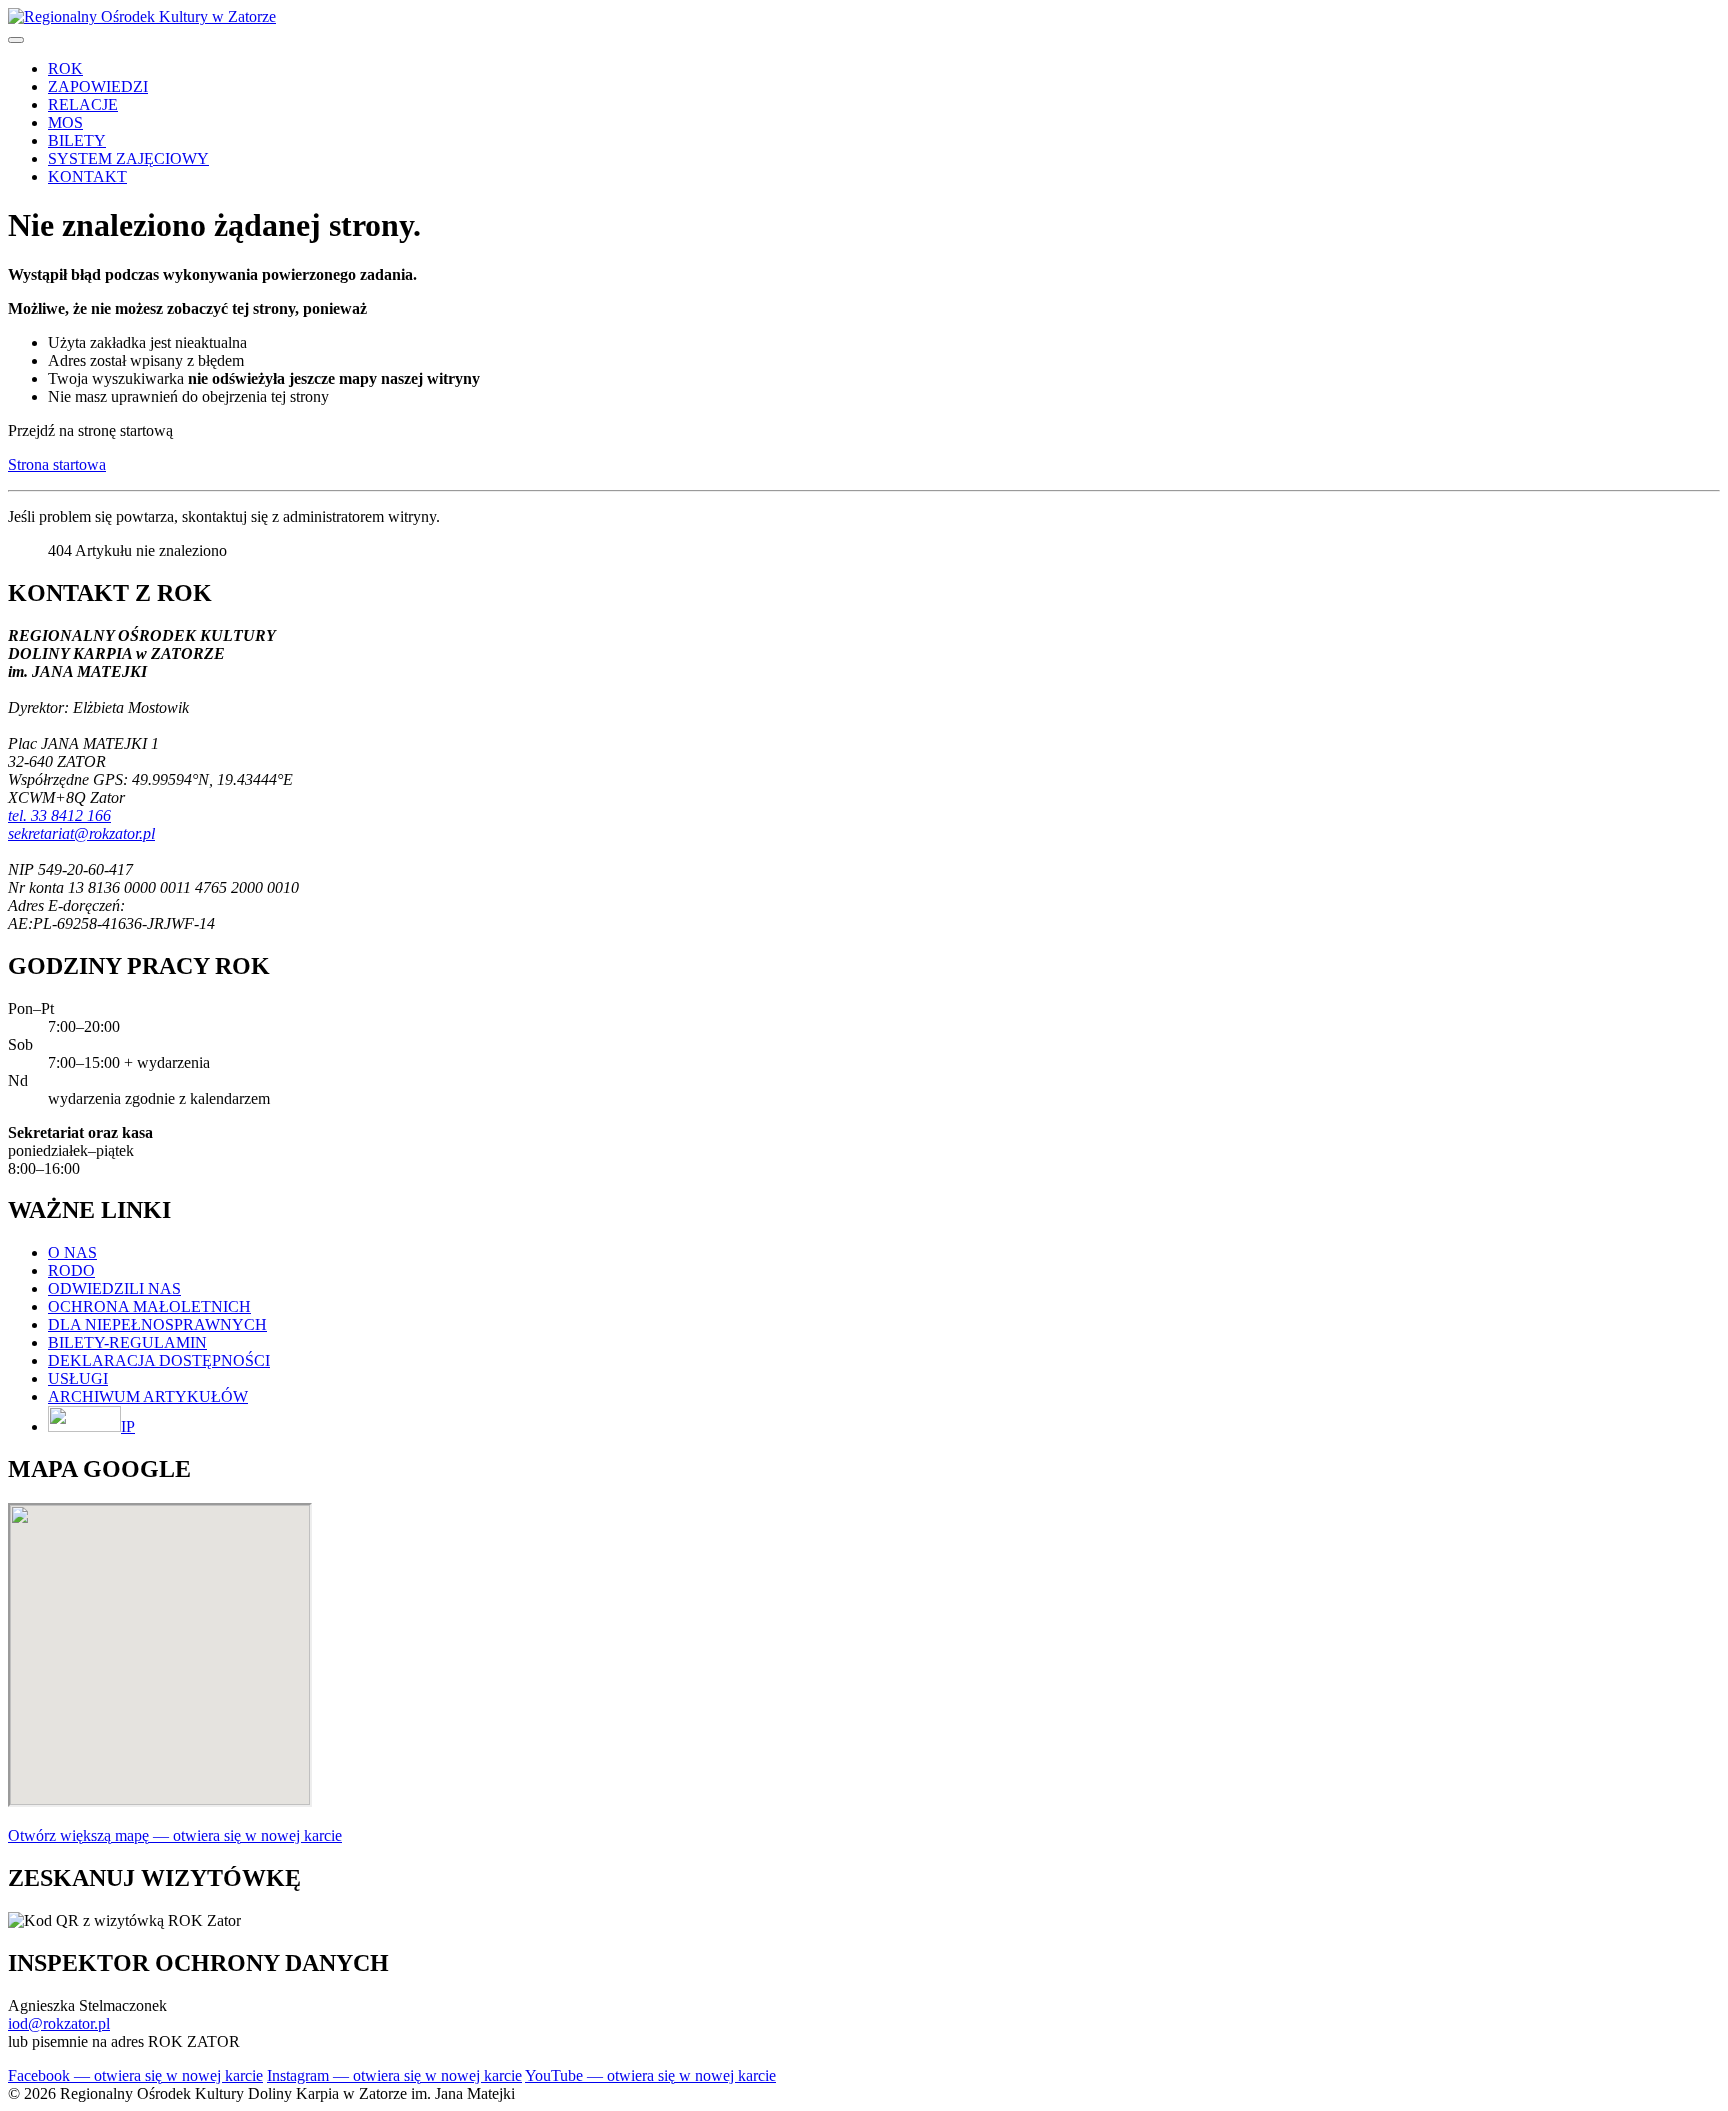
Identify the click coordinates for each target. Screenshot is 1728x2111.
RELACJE (83, 104)
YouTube (650, 2075)
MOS (65, 122)
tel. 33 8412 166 (59, 815)
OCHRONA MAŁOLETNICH (149, 1306)
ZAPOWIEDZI (98, 86)
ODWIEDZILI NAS (114, 1288)
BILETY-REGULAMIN (127, 1342)
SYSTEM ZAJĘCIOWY (128, 158)
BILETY (77, 140)
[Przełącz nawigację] (16, 40)
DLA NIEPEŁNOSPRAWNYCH (157, 1324)
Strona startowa (57, 464)
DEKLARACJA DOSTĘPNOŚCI (159, 1360)
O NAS (72, 1252)
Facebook (135, 2075)
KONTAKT (87, 176)
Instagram (394, 2075)
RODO (71, 1270)
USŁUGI (78, 1378)
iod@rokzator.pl (59, 2023)
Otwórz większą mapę (175, 1835)
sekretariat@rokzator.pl (81, 833)
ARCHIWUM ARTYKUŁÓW (148, 1396)
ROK (65, 68)
